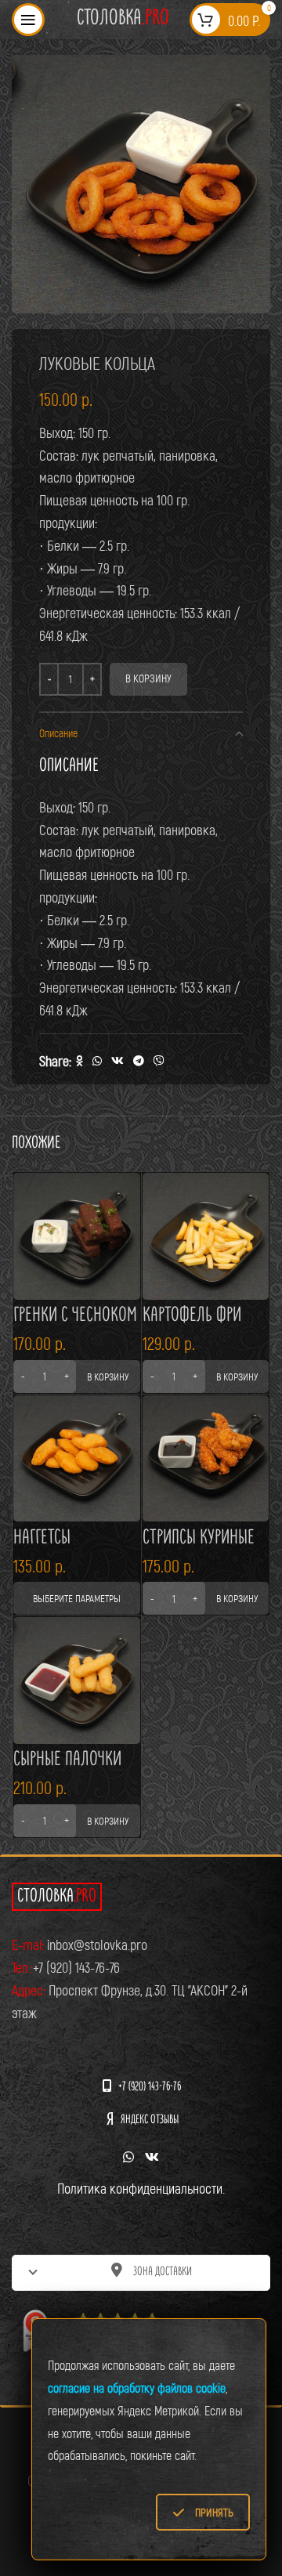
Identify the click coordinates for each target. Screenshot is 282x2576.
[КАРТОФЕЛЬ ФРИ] (206, 1236)
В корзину (148, 678)
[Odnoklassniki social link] (80, 1061)
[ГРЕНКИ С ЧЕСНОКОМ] (77, 1236)
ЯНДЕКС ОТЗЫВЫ (150, 2120)
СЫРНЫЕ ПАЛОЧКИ (67, 1760)
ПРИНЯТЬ (214, 2512)
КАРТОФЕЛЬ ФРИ (192, 1316)
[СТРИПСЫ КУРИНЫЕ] (206, 1459)
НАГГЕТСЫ (42, 1539)
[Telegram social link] (139, 1061)
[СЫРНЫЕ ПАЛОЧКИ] (77, 1681)
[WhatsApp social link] (97, 1061)
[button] (77, 1377)
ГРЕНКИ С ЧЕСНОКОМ (75, 1316)
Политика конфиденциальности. (141, 2188)
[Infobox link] (123, 19)
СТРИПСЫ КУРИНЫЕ (199, 1539)
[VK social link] (117, 1061)
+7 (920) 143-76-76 (150, 2088)
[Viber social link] (159, 1061)
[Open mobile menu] (28, 20)
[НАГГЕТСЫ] (77, 1459)
